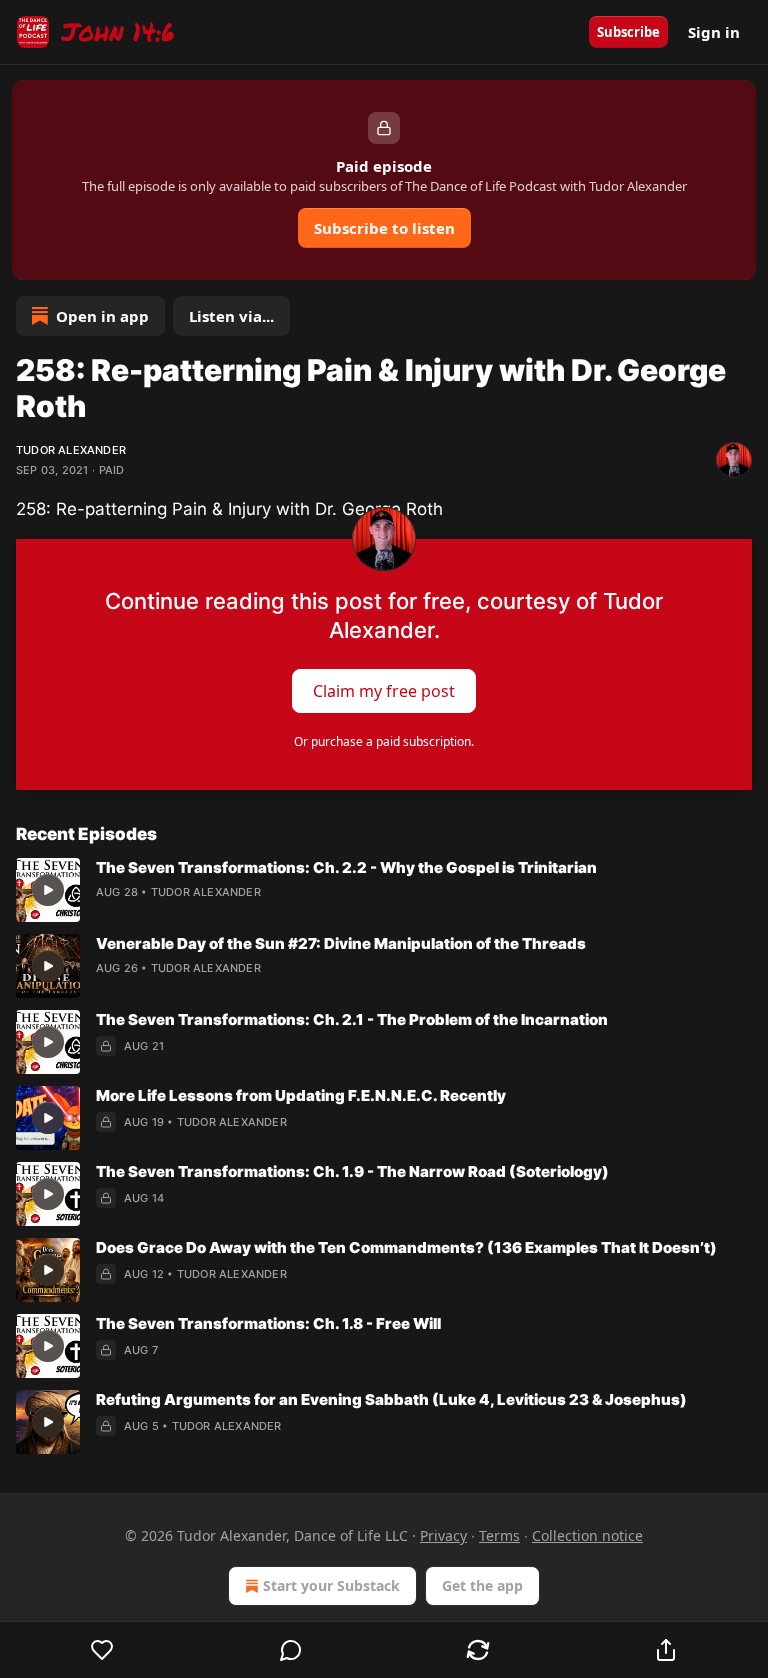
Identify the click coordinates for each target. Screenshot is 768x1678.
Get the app (482, 1585)
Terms (499, 1535)
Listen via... (231, 316)
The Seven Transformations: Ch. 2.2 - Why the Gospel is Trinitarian (346, 867)
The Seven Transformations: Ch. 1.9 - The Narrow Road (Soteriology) (352, 1171)
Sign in (714, 32)
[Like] (102, 1650)
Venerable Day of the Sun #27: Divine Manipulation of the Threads (341, 943)
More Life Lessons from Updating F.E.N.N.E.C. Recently (301, 1095)
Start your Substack (331, 1585)
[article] (384, 890)
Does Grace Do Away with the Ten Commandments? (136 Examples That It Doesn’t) (406, 1247)
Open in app (102, 316)
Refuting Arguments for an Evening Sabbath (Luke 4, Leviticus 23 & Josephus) (391, 1399)
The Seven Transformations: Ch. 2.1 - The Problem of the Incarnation (352, 1019)
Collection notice (587, 1535)
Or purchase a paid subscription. (384, 741)
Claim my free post (384, 691)
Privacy (443, 1535)
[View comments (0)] (291, 1650)
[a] (48, 890)
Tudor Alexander (71, 450)
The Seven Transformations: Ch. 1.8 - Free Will (268, 1323)
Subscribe (628, 32)
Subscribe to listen (384, 228)
